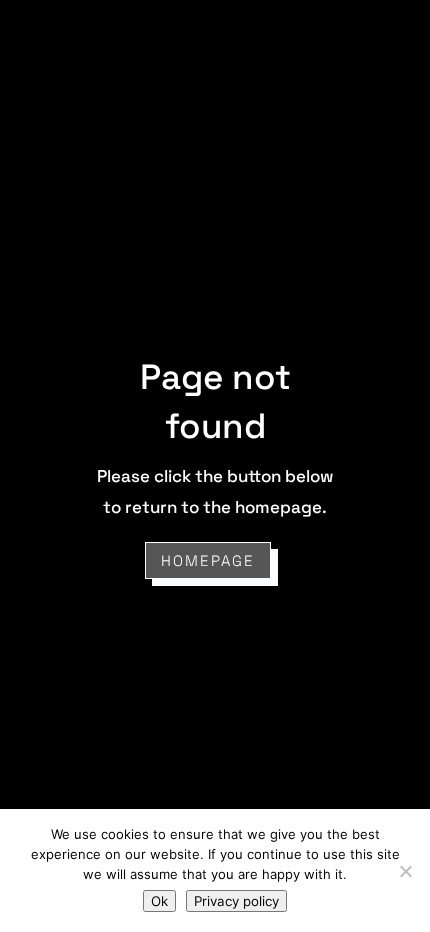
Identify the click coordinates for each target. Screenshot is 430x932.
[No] (405, 871)
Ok (159, 901)
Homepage (208, 560)
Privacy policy (236, 901)
